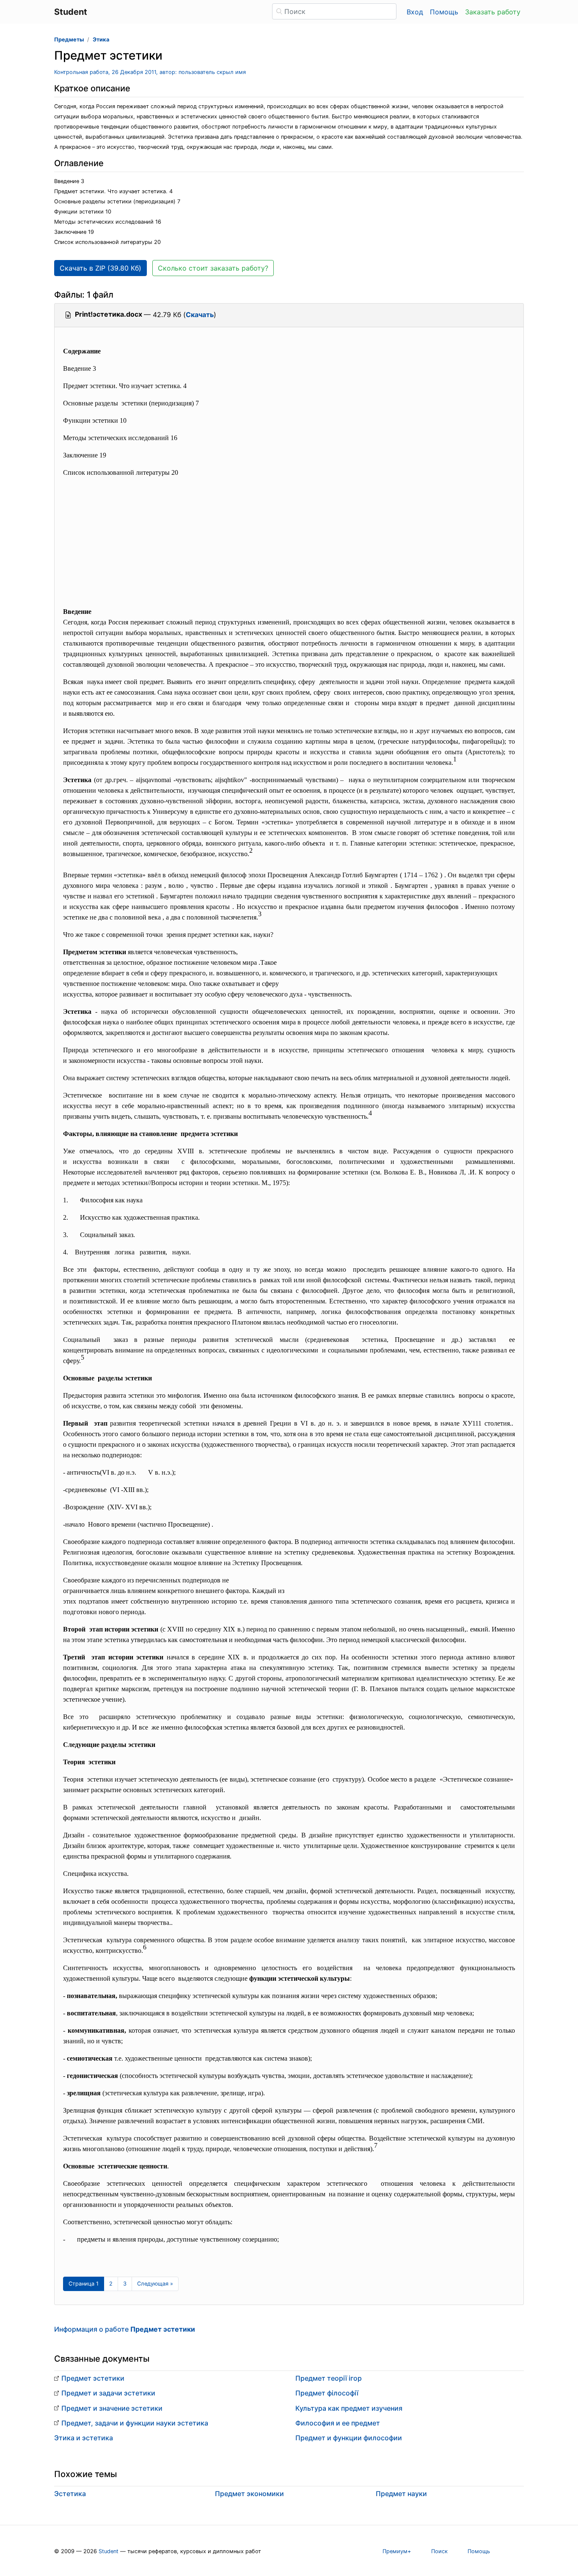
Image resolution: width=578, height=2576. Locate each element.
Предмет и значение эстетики (112, 2408)
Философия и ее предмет (338, 2423)
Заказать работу (493, 12)
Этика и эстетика (84, 2438)
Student (109, 2551)
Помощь (444, 12)
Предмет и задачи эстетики (108, 2393)
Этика (101, 40)
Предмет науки (401, 2494)
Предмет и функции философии (349, 2438)
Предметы (69, 40)
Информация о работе (125, 2329)
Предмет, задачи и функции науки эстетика (135, 2423)
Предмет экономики (249, 2494)
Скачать (200, 315)
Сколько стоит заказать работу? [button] (213, 268)
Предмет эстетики (93, 2378)
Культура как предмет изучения (349, 2408)
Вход (415, 12)
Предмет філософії (327, 2393)
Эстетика (70, 2494)
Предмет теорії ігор (329, 2378)
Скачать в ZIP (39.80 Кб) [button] (100, 268)
